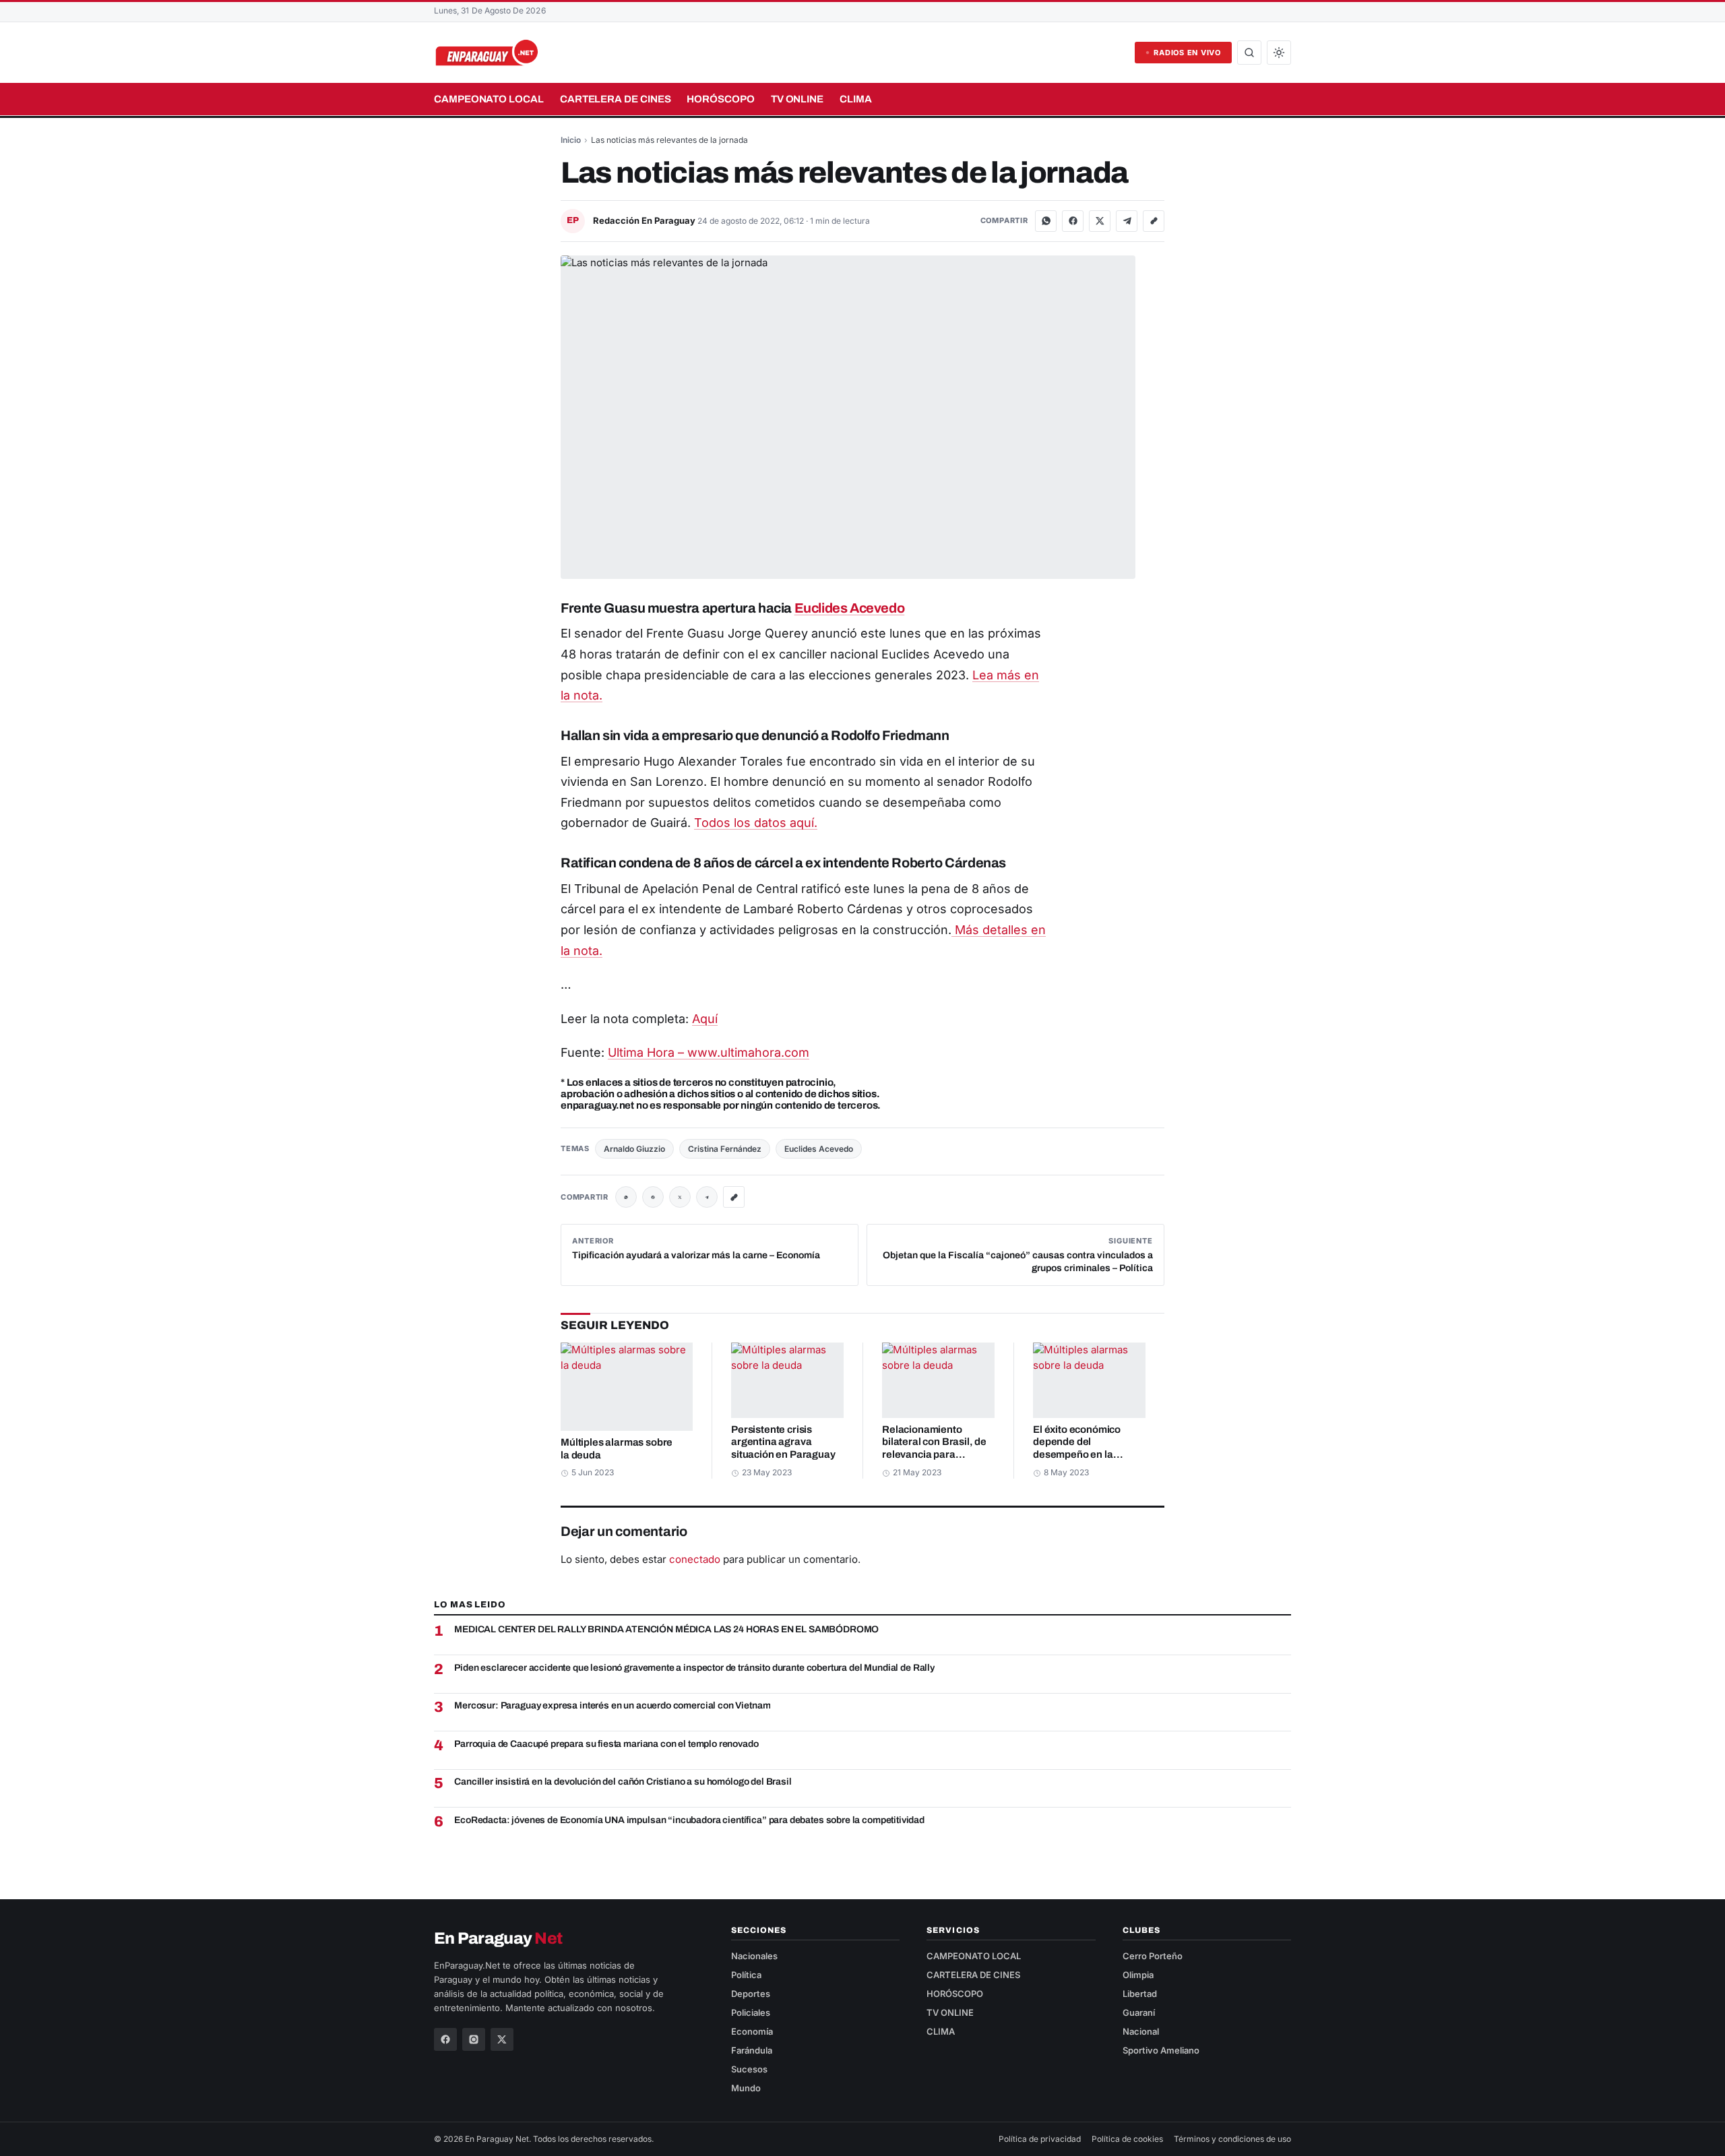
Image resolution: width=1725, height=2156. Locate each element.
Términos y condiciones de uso (1232, 2139)
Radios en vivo (1187, 53)
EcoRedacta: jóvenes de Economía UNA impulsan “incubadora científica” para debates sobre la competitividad (689, 1820)
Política (746, 1975)
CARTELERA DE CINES (616, 99)
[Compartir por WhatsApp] (1046, 221)
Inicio (571, 140)
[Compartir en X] (1100, 221)
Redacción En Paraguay (645, 220)
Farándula (752, 2050)
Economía (752, 2031)
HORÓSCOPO (720, 99)
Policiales (751, 2012)
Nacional (1141, 2031)
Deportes (751, 1994)
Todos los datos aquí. (756, 823)
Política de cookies (1127, 2139)
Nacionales (754, 1956)
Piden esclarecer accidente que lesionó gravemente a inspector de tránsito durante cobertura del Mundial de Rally (694, 1668)
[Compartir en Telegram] (1127, 221)
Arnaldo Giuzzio (634, 1149)
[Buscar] (1249, 53)
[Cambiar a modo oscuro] (1279, 53)
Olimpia (1138, 1975)
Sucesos (749, 2069)
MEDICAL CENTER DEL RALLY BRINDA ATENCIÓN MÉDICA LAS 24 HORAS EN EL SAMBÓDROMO (666, 1629)
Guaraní (1139, 2012)
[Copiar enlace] (1154, 221)
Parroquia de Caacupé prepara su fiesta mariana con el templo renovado (606, 1744)
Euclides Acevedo (850, 608)
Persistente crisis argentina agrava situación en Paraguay (783, 1442)
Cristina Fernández (725, 1149)
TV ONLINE (797, 99)
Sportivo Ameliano (1161, 2050)
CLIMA (856, 99)
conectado (695, 1559)
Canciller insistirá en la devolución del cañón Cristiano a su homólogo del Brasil (623, 1782)
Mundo (746, 2088)
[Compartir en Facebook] (1073, 221)
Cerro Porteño (1153, 1956)
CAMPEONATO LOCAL (489, 99)
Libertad (1140, 1994)
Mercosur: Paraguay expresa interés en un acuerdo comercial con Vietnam (612, 1705)
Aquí (705, 1019)
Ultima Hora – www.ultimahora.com (709, 1052)
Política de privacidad (1040, 2139)
